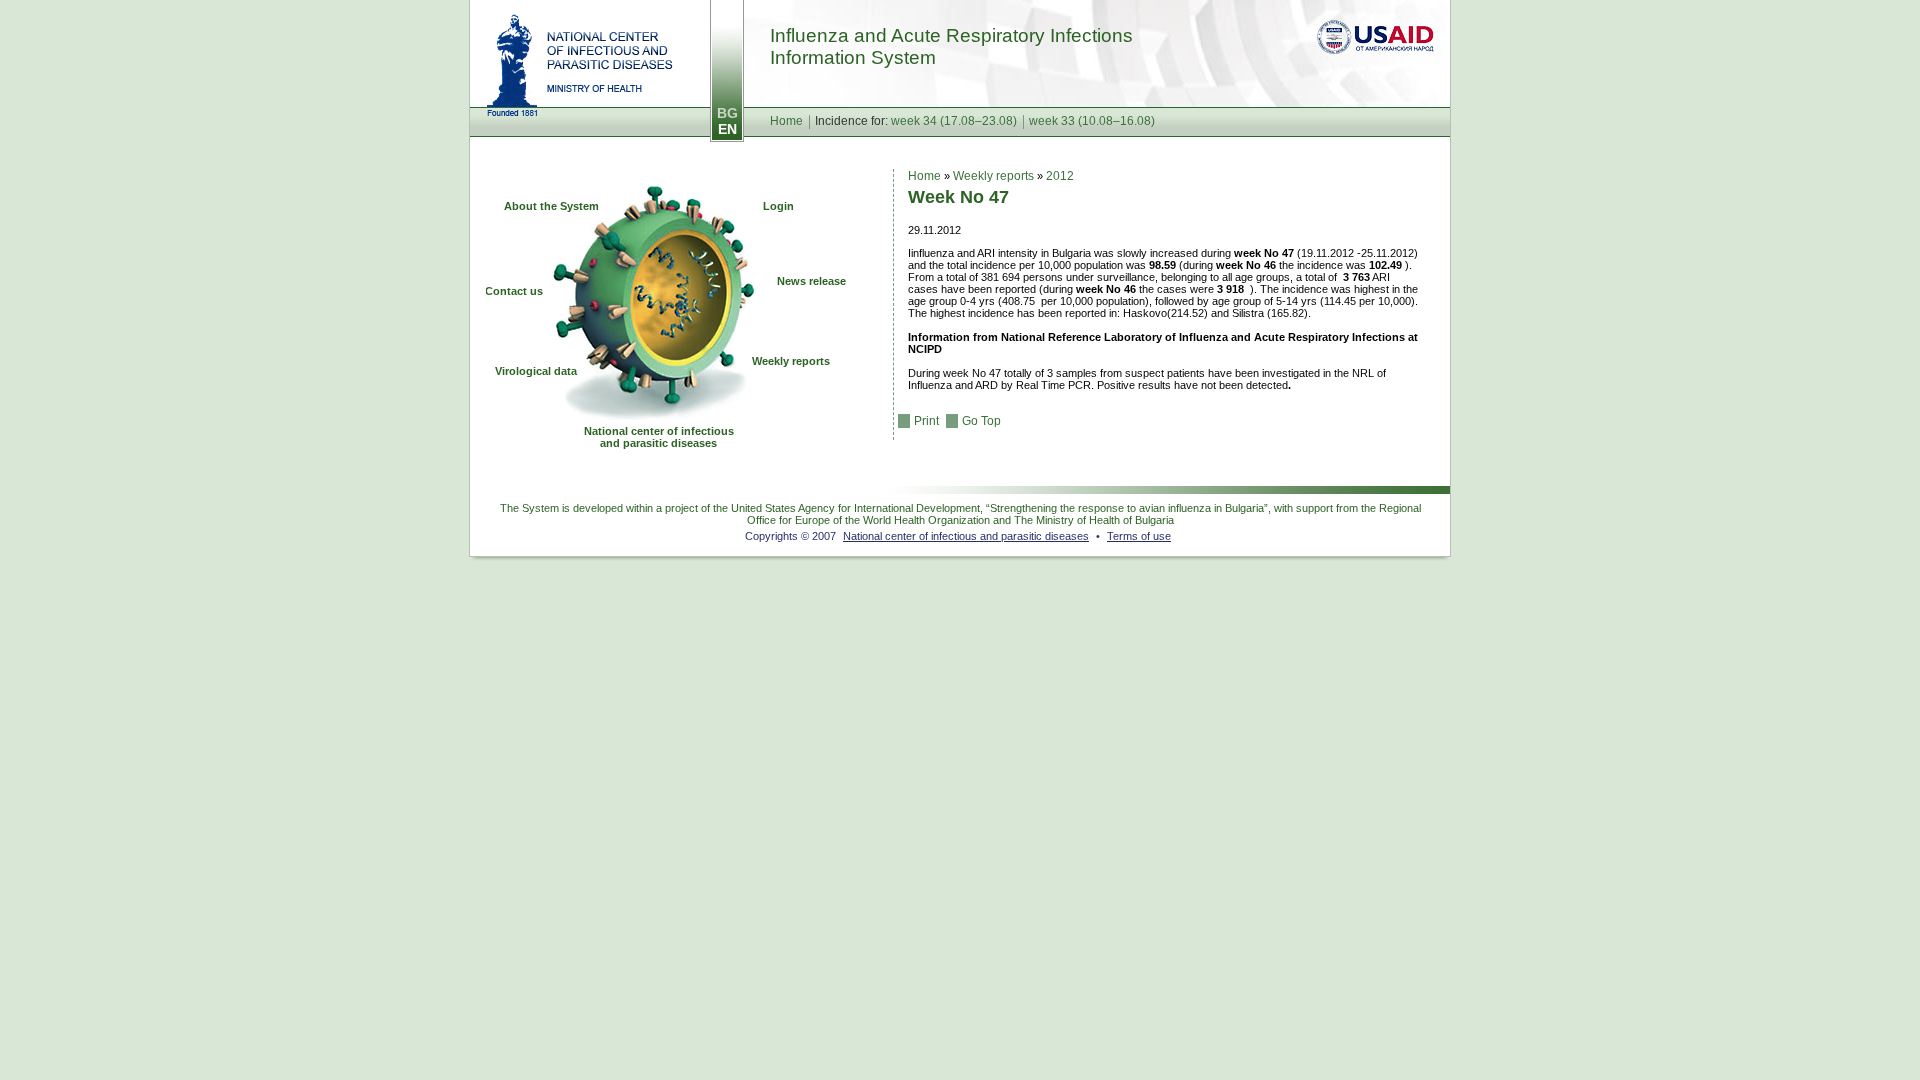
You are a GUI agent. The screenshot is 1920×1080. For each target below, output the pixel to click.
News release (811, 281)
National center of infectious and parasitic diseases (579, 65)
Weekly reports (791, 361)
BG (727, 113)
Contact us (514, 291)
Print (926, 421)
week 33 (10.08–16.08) (1092, 121)
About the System (551, 206)
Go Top (981, 421)
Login (778, 206)
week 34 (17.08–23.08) (954, 121)
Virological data (536, 371)
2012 (1060, 176)
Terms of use (1139, 536)
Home (786, 121)
